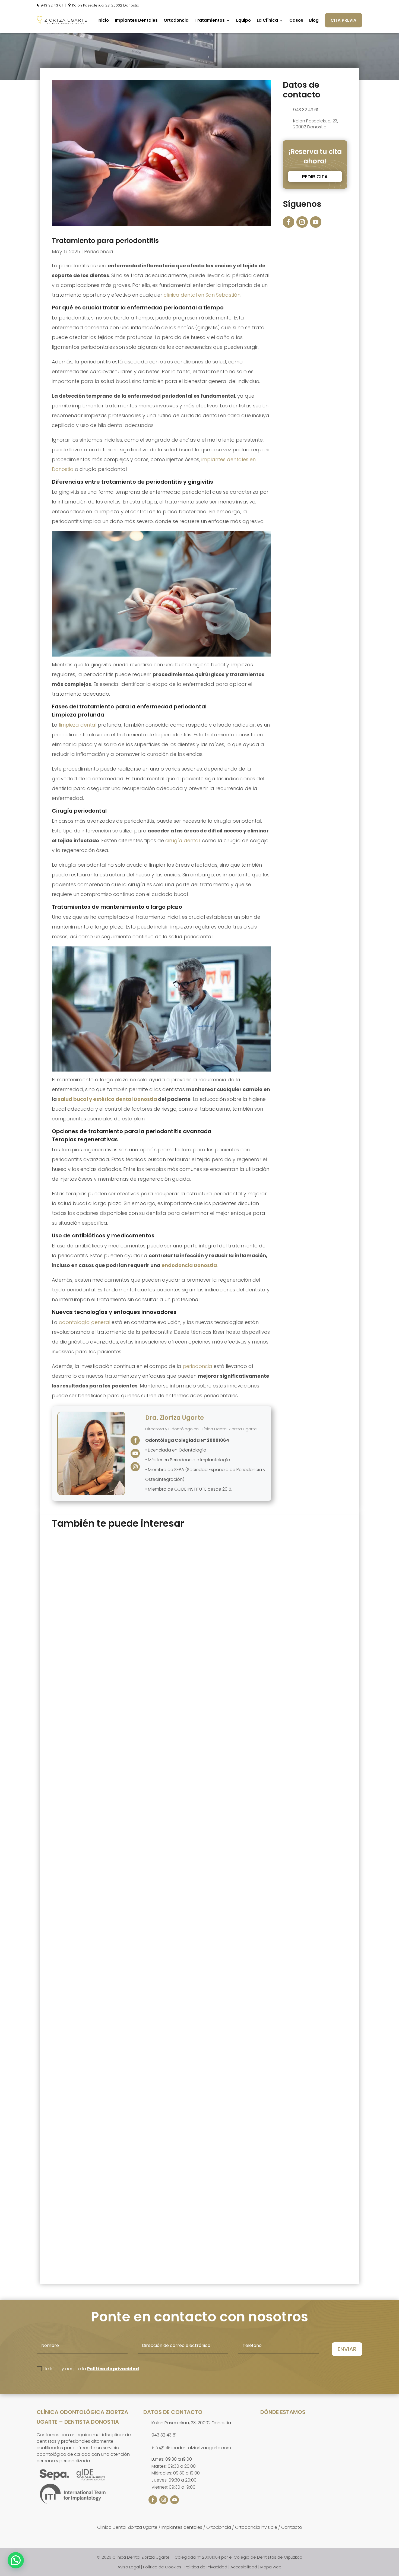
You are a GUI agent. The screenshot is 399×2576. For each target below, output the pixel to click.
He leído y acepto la (91, 2369)
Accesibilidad (244, 2567)
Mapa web (271, 2567)
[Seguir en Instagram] (302, 222)
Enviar (347, 2349)
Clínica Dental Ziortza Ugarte (127, 2527)
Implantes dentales (182, 2527)
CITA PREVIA (343, 20)
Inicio (103, 20)
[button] (16, 2560)
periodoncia (197, 1366)
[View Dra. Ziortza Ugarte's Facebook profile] (135, 1440)
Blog (314, 20)
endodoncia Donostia (189, 1265)
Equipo (243, 20)
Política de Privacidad (206, 2567)
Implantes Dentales (136, 20)
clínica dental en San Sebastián (202, 295)
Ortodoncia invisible (256, 2527)
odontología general (85, 1322)
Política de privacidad (113, 2369)
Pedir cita (315, 177)
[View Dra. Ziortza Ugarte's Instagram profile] (135, 1467)
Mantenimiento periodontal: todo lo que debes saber (131, 1728)
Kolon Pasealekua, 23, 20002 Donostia (106, 5)
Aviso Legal (129, 2567)
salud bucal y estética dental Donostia (107, 1099)
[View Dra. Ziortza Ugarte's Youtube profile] (135, 1453)
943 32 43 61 (52, 5)
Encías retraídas (80, 2217)
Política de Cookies (162, 2567)
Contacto (292, 2527)
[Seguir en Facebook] (289, 222)
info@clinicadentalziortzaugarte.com (191, 2448)
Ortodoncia (176, 20)
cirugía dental (183, 840)
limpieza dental (78, 725)
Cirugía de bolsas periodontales (102, 1982)
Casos (296, 20)
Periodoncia (99, 251)
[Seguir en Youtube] (316, 222)
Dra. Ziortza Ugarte (175, 1418)
